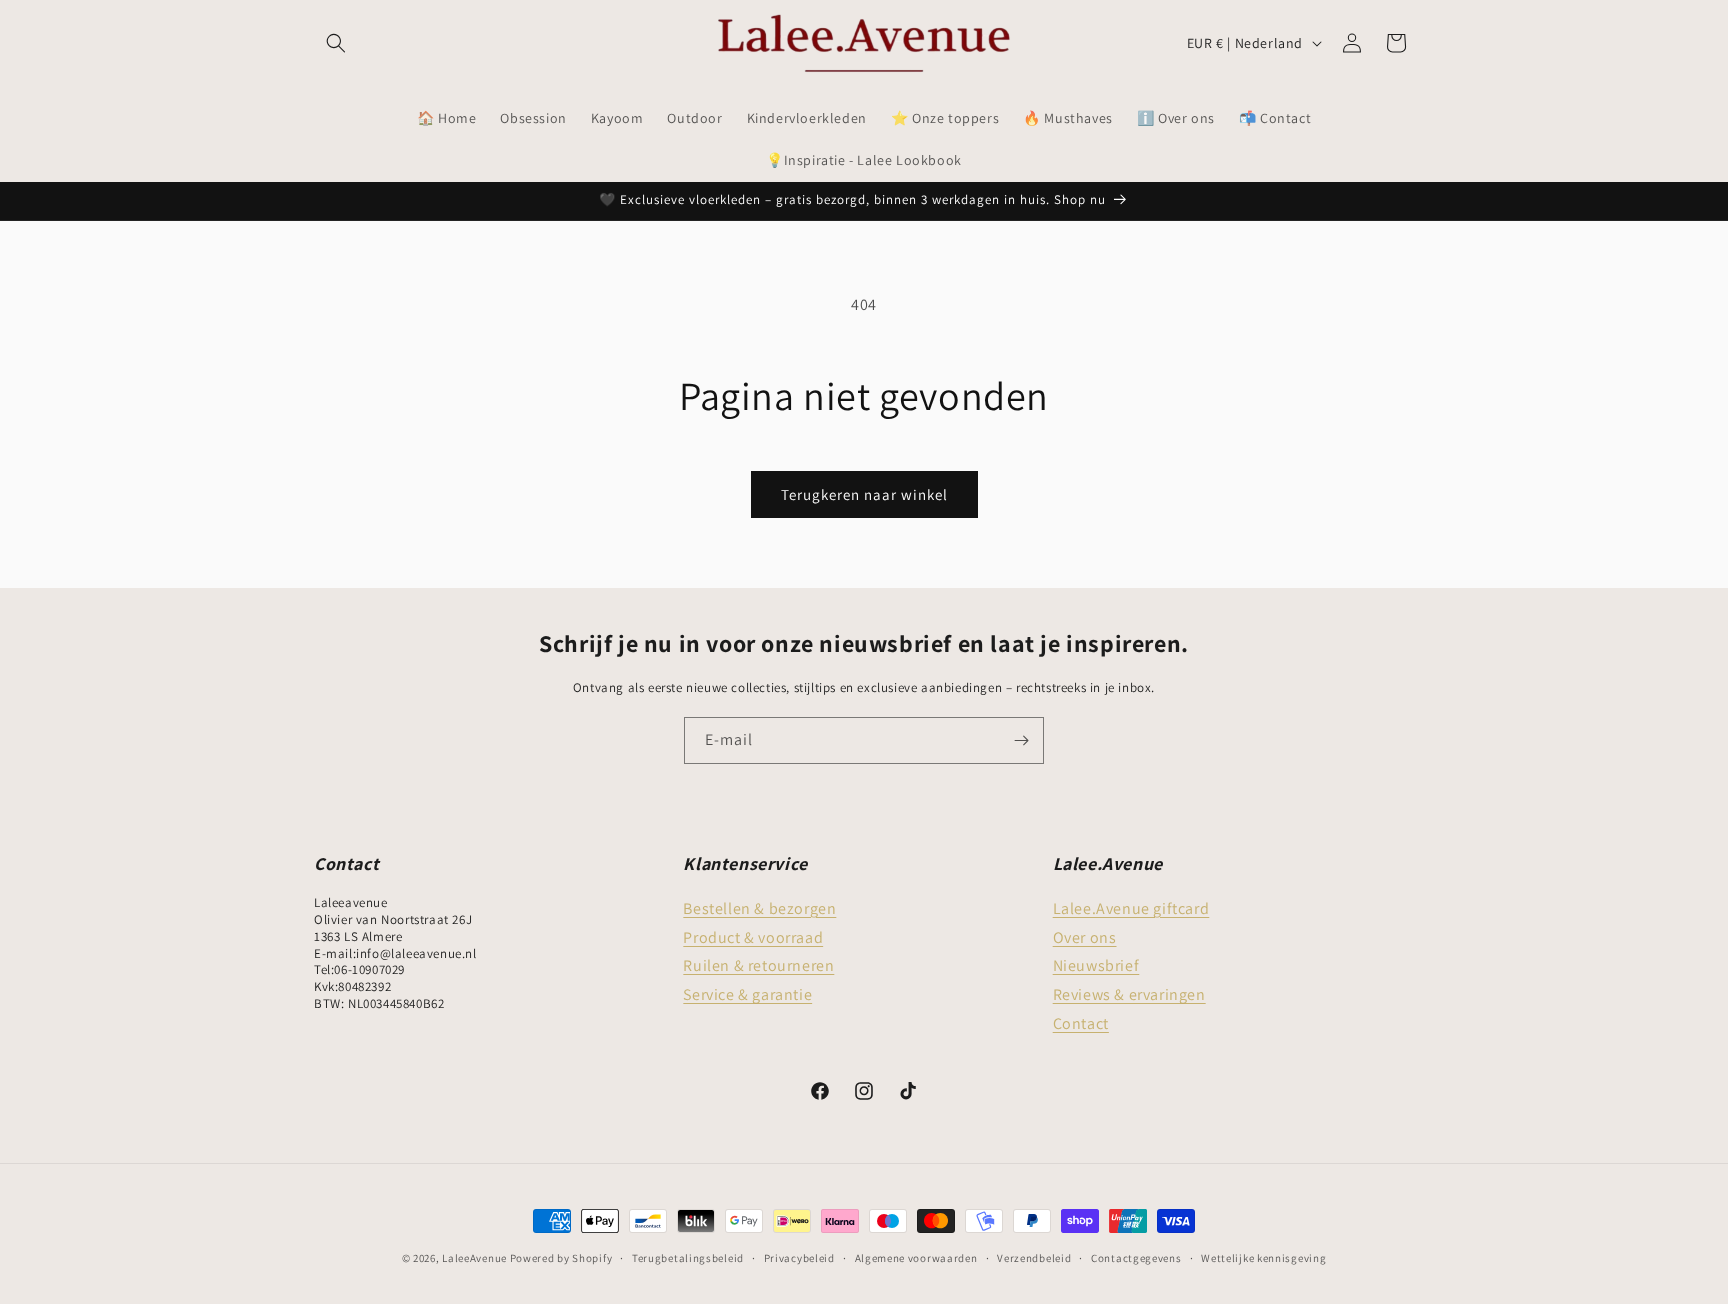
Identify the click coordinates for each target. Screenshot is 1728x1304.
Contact (1081, 1023)
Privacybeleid (799, 1258)
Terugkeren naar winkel (864, 494)
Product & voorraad (753, 937)
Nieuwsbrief (1096, 965)
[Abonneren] (1021, 740)
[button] (336, 43)
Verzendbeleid (1034, 1258)
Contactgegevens (1136, 1258)
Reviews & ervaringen (1129, 994)
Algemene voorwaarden (916, 1258)
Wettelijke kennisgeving (1263, 1258)
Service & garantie (747, 994)
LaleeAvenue (474, 1258)
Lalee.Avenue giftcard (1131, 908)
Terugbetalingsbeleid (688, 1258)
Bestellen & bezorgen (759, 908)
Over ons (1085, 937)
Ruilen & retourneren (758, 965)
